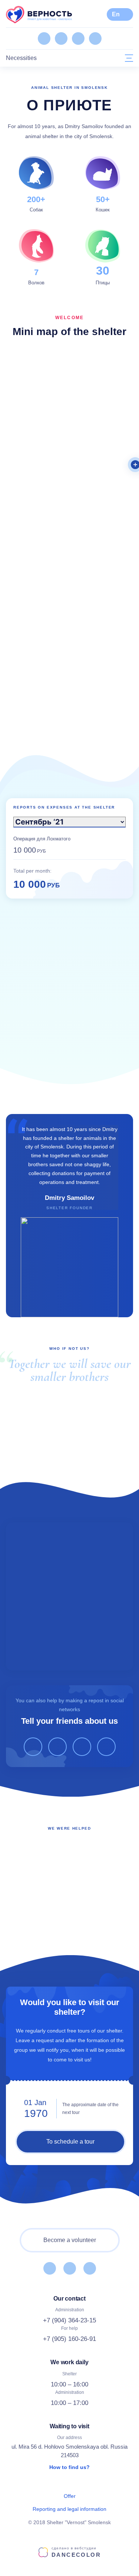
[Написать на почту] (95, 39)
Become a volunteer (70, 2240)
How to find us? (69, 2467)
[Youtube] (78, 39)
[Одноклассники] (61, 39)
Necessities (21, 58)
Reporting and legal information (69, 2509)
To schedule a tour (70, 2142)
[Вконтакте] (44, 39)
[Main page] (39, 14)
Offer (70, 2496)
